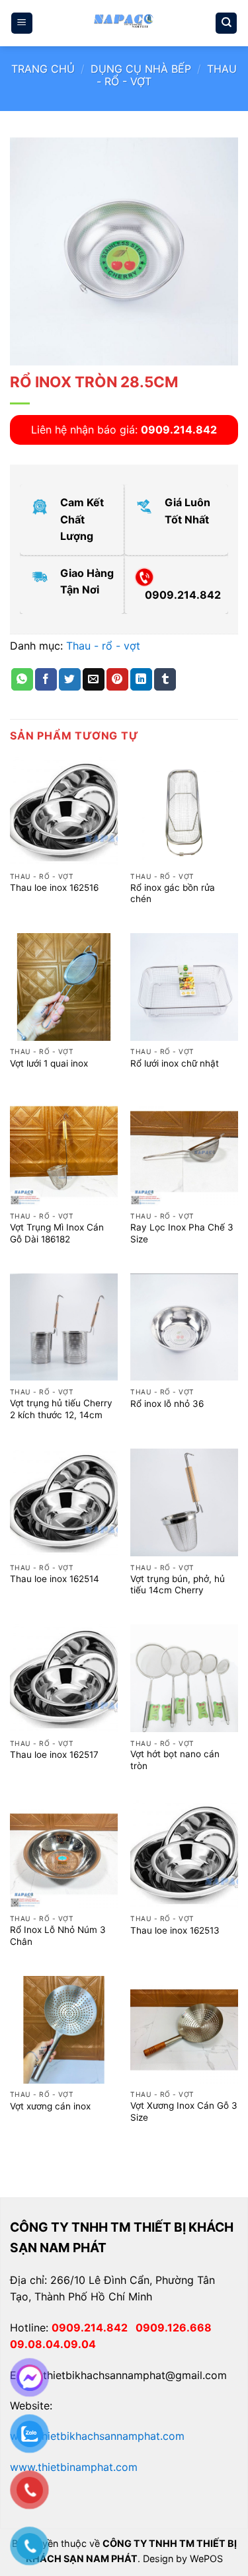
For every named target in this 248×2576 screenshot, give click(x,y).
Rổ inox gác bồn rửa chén (173, 893)
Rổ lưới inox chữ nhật (175, 1063)
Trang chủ (43, 69)
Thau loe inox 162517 (54, 1755)
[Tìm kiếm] (226, 23)
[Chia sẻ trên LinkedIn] (141, 679)
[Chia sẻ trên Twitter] (70, 679)
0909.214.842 (94, 2328)
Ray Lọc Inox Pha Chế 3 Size (182, 1233)
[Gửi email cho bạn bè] (94, 679)
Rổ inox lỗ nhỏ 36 (167, 1404)
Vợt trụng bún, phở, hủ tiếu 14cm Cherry (178, 1585)
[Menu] (22, 23)
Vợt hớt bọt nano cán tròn (175, 1760)
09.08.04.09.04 (53, 2344)
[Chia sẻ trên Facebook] (46, 679)
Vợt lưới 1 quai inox (49, 1063)
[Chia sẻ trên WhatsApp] (22, 679)
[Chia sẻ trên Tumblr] (165, 679)
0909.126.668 (176, 2328)
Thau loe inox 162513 (175, 1930)
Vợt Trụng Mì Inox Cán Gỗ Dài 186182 (57, 1233)
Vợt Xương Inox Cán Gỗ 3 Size (184, 2111)
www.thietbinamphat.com (74, 2467)
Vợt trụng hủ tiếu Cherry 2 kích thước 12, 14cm (61, 1409)
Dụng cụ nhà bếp (141, 69)
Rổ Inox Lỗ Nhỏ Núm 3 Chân (58, 1936)
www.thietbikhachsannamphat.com (97, 2436)
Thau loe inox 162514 (55, 1579)
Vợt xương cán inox (50, 2106)
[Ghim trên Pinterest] (117, 679)
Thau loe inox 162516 (54, 888)
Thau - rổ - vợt (103, 646)
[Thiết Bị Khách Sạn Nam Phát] (124, 23)
